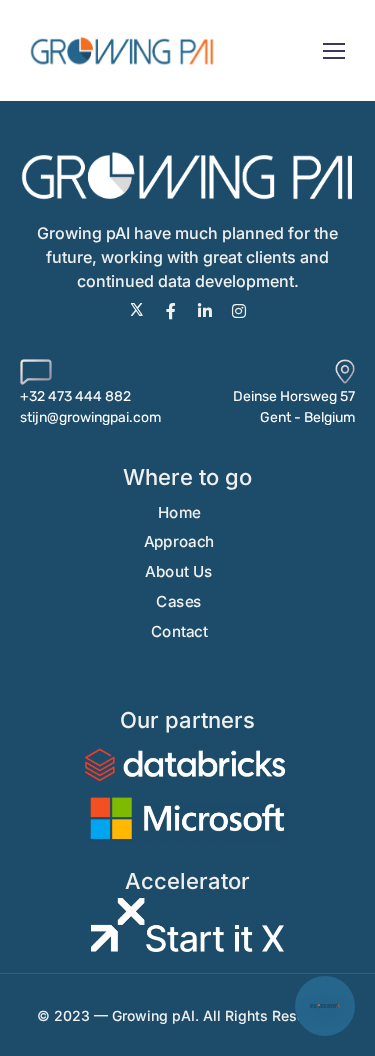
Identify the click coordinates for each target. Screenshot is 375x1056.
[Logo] (122, 50)
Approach (179, 542)
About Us (178, 571)
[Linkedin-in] (205, 311)
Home (179, 512)
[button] (325, 1006)
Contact (179, 631)
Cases (179, 601)
